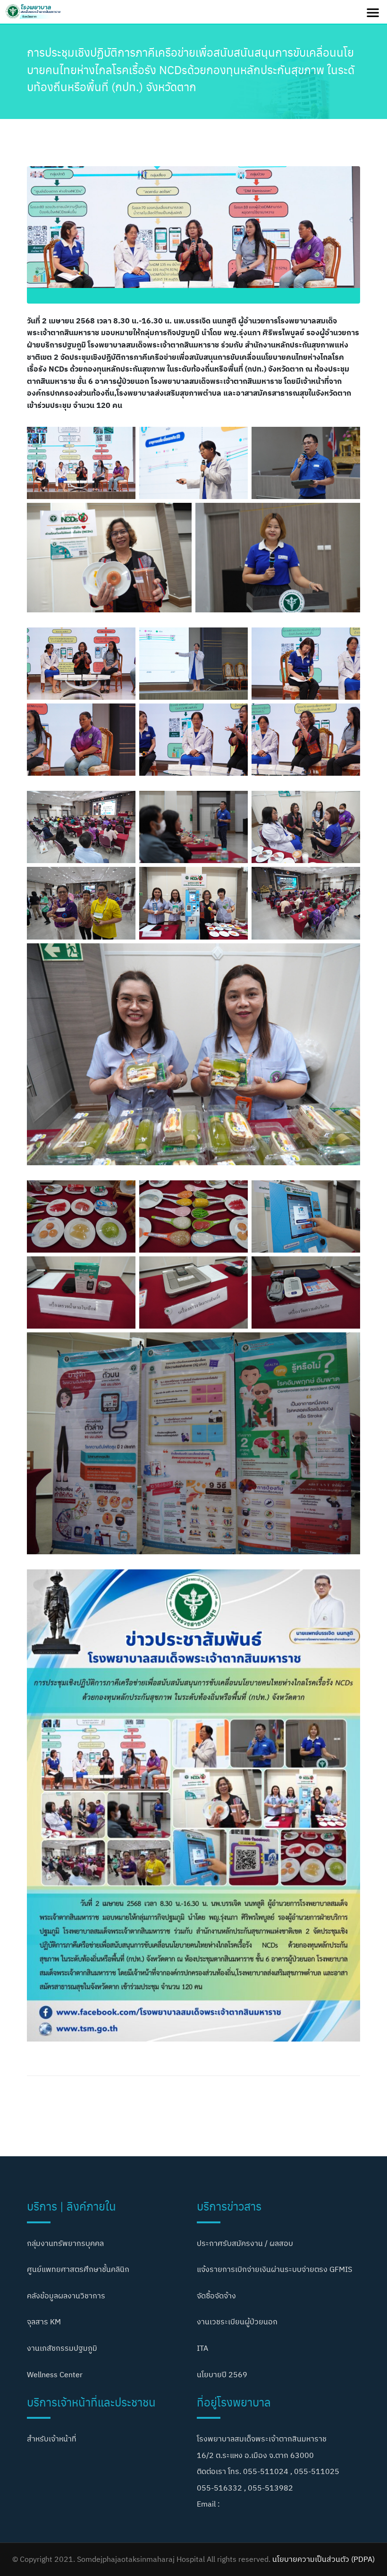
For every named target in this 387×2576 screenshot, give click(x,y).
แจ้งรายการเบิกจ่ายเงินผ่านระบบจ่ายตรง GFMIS (274, 2269)
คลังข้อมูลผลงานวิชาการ (66, 2296)
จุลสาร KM (44, 2322)
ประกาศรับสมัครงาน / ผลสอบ (245, 2243)
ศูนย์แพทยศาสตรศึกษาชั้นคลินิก (78, 2269)
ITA (202, 2348)
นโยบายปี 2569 (222, 2374)
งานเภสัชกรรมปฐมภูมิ (62, 2348)
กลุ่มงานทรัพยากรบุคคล (65, 2243)
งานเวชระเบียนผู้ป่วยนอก (237, 2322)
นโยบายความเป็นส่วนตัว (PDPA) (324, 2559)
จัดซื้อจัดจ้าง (216, 2296)
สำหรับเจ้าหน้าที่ (52, 2439)
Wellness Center (55, 2374)
